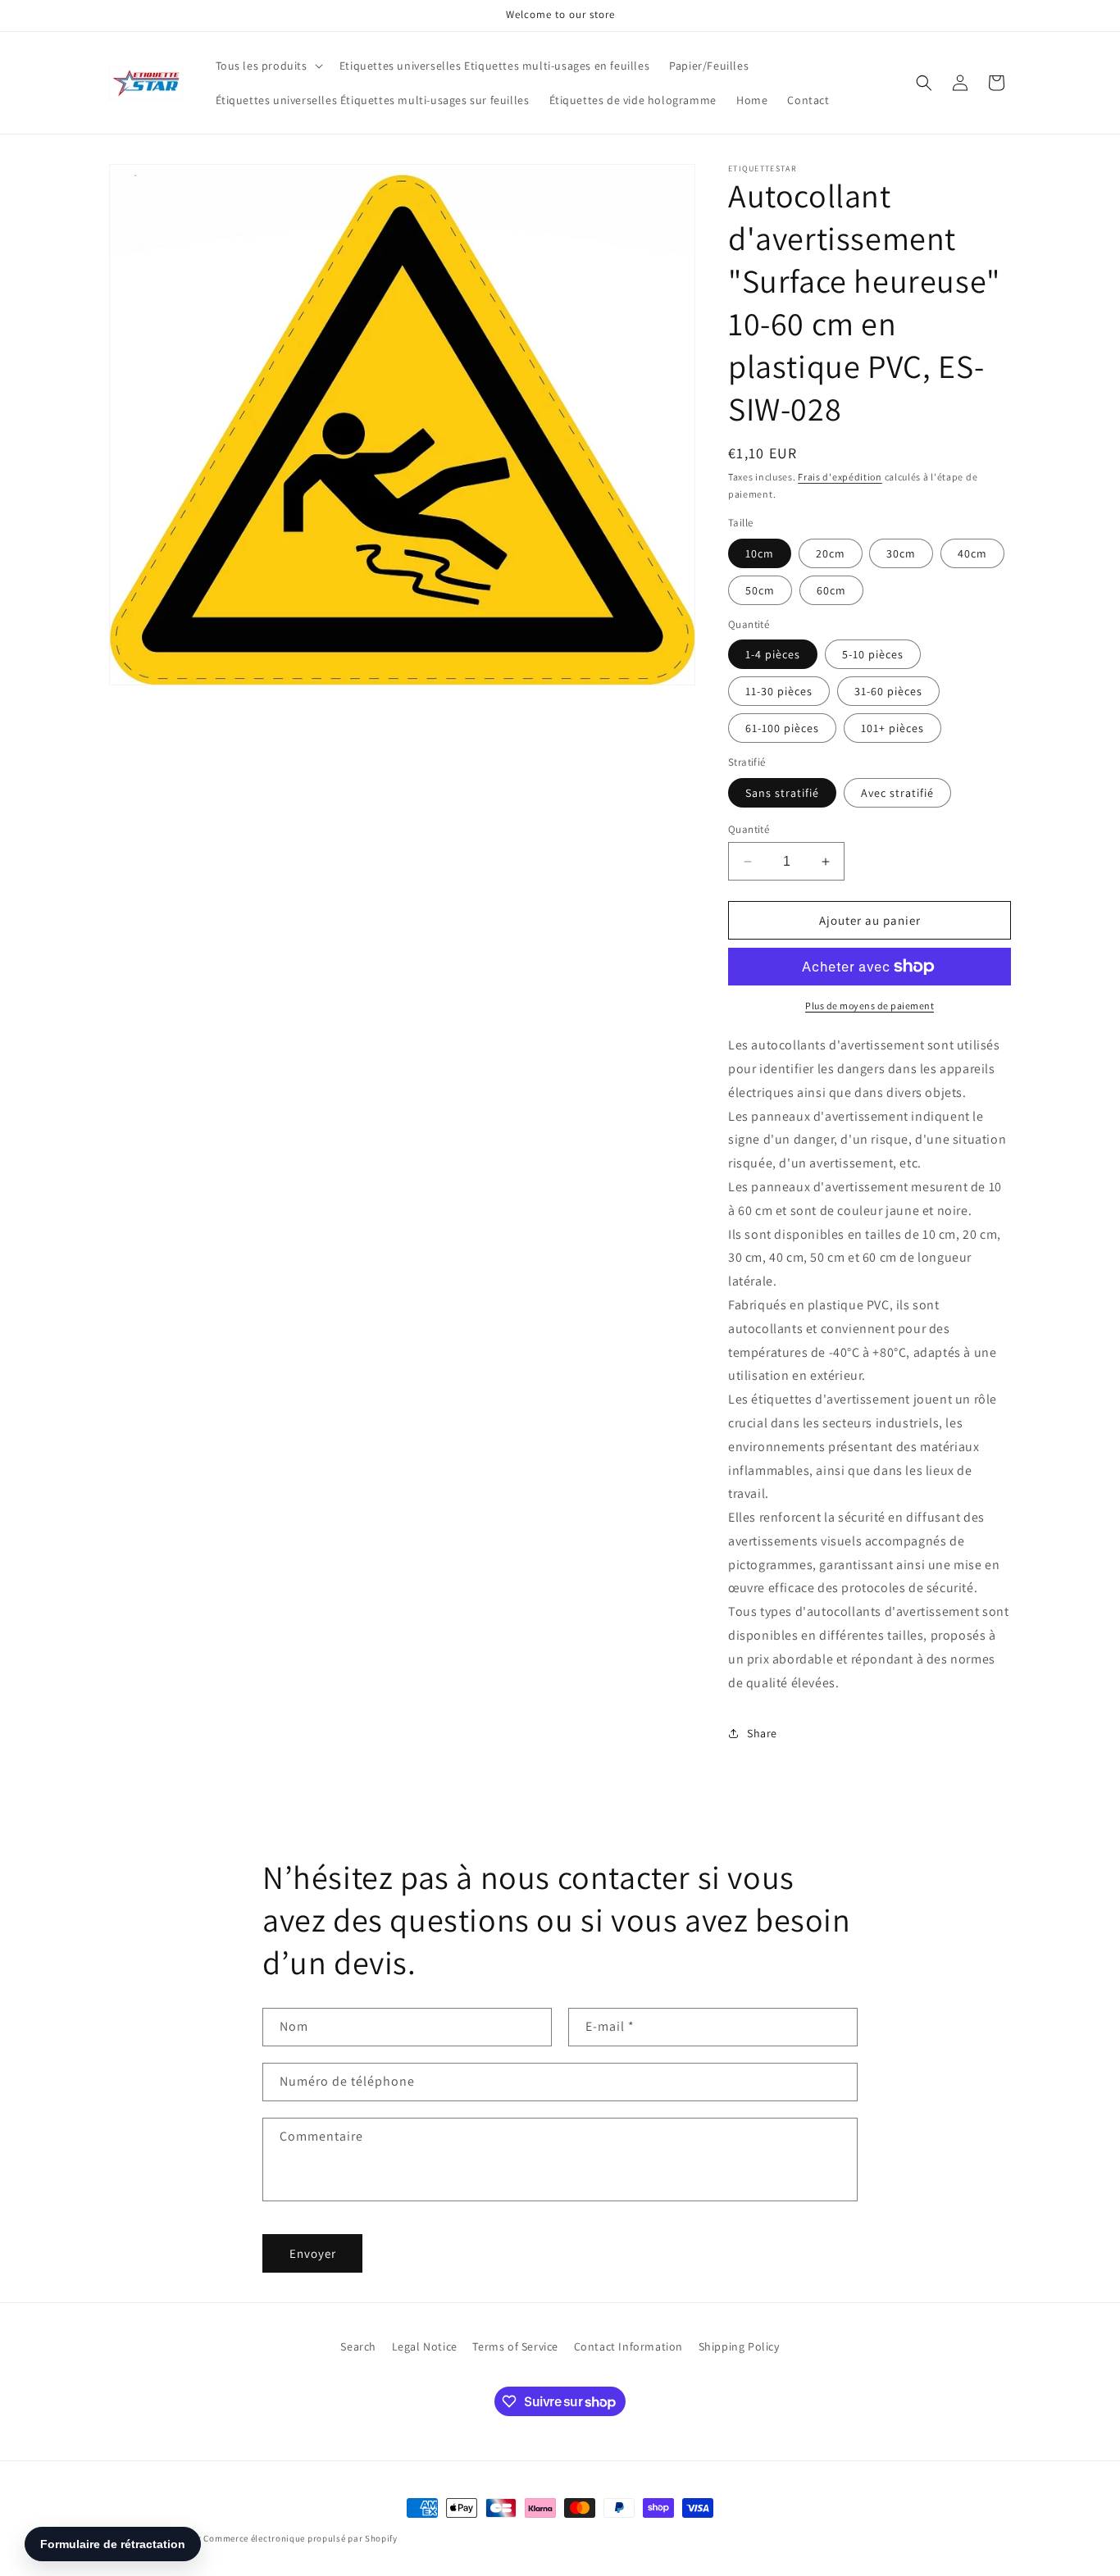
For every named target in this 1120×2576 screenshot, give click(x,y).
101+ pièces (892, 728)
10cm (760, 553)
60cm (831, 590)
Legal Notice (425, 2346)
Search (358, 2346)
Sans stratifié (782, 793)
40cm (972, 553)
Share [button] (762, 1733)
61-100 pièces (782, 728)
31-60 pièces (888, 691)
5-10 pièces (873, 654)
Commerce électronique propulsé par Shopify (300, 2538)
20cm (831, 553)
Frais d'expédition (840, 477)
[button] (268, 66)
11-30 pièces (779, 691)
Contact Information (628, 2346)
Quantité (749, 829)
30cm (901, 553)
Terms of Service (515, 2346)
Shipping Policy (739, 2346)
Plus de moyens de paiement (870, 1006)
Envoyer (313, 2253)
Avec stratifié (897, 793)
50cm (760, 590)
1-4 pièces (773, 654)
